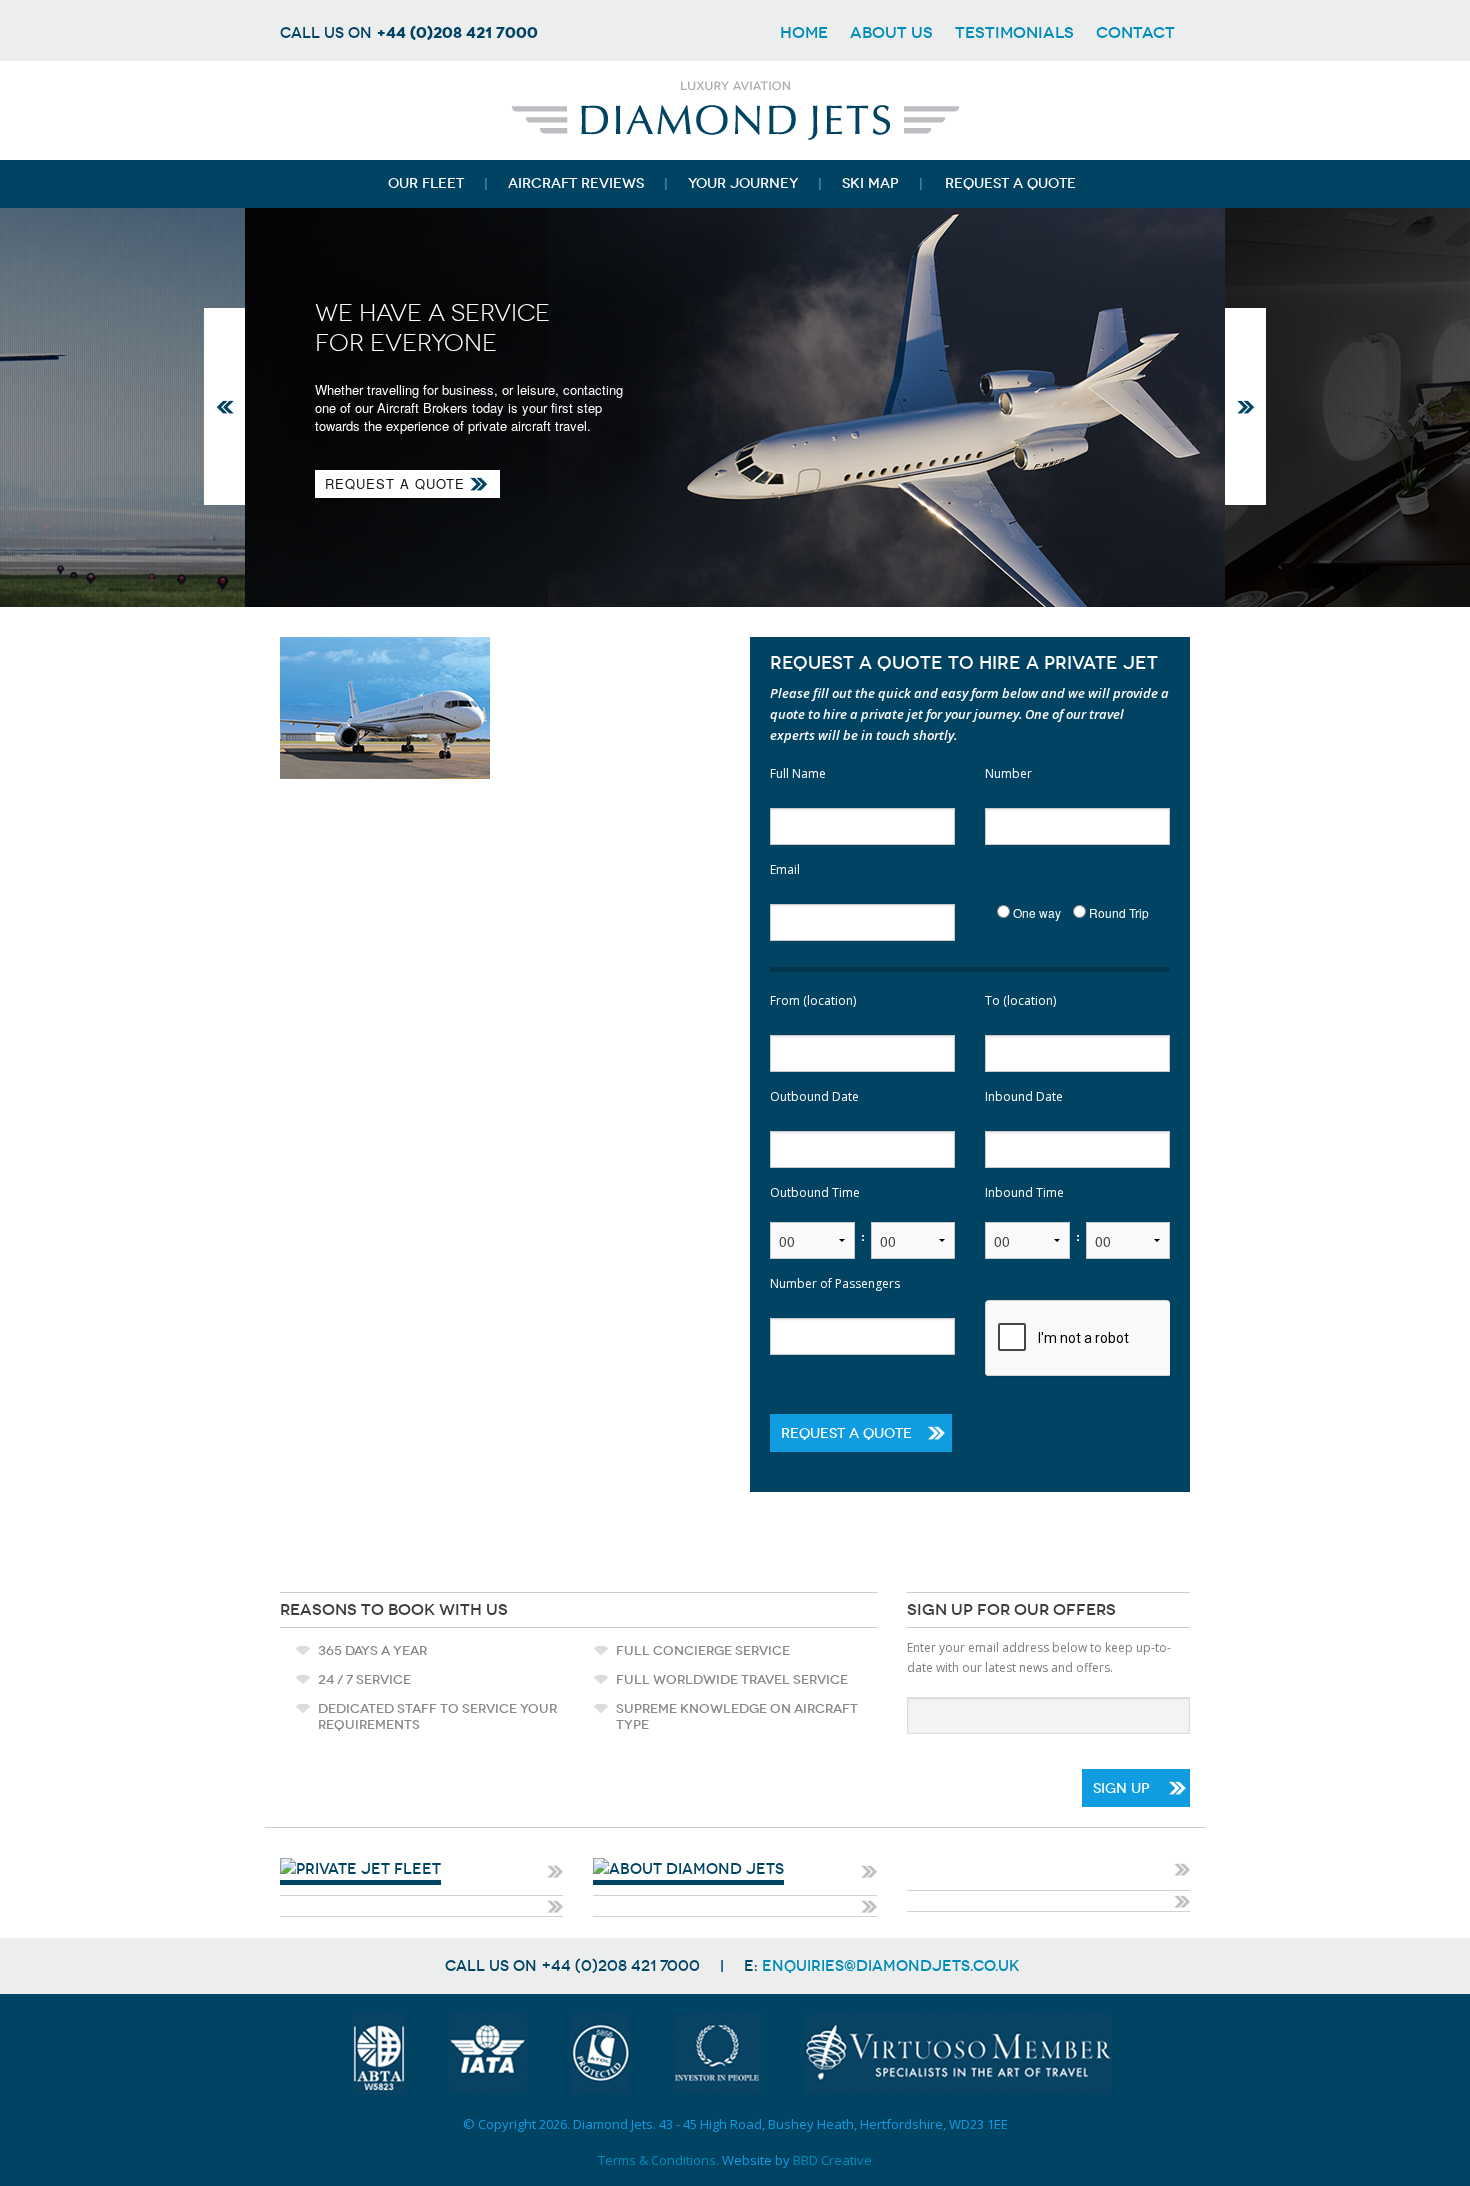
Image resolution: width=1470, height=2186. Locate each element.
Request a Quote (395, 483)
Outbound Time (815, 1192)
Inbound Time (1024, 1192)
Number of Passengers (835, 1283)
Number (1008, 773)
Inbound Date (1024, 1096)
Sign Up (1121, 1788)
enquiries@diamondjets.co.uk (891, 1966)
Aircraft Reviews (576, 183)
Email (785, 869)
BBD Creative (832, 2160)
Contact (1135, 32)
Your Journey (743, 183)
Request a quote (1010, 183)
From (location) (813, 1000)
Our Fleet (426, 183)
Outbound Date (814, 1096)
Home (804, 32)
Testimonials (1014, 32)
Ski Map (870, 183)
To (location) (1020, 1000)
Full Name (798, 773)
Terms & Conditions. (658, 2160)
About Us (891, 32)
